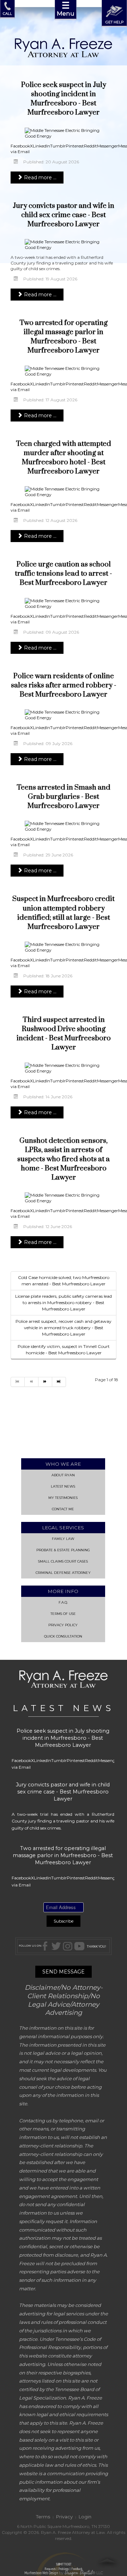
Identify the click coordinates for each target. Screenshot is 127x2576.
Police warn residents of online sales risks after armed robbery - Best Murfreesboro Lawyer (64, 685)
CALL (7, 13)
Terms (43, 2517)
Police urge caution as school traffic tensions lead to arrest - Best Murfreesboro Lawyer (64, 574)
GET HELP (114, 22)
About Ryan (63, 1475)
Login (85, 2517)
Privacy (64, 2517)
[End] (59, 1382)
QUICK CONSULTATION (63, 1636)
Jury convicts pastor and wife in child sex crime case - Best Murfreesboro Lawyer (64, 215)
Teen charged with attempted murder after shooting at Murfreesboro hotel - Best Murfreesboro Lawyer (64, 458)
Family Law (63, 1539)
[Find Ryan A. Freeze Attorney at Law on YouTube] (79, 1946)
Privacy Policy (63, 1625)
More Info (63, 1591)
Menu (66, 8)
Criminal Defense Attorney (63, 1573)
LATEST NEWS (64, 1708)
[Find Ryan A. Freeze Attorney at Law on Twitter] (56, 1946)
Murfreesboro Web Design (41, 2573)
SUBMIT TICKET (64, 2567)
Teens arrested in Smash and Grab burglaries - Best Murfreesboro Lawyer (64, 797)
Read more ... (40, 178)
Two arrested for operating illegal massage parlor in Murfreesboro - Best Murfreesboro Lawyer (64, 337)
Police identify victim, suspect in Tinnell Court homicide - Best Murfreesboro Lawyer (64, 1350)
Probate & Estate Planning (63, 1550)
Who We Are (63, 1464)
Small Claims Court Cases (63, 1561)
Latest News (63, 1486)
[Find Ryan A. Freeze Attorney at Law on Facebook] (46, 1946)
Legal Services (63, 1528)
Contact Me (63, 1509)
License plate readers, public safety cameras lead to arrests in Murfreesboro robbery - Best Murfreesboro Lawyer (64, 1302)
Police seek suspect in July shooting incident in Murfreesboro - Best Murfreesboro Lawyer (64, 99)
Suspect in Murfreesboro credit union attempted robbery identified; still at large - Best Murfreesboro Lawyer (64, 913)
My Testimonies (63, 1498)
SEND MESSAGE (64, 1972)
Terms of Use (63, 1614)
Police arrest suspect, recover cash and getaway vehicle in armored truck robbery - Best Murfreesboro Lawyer (64, 1328)
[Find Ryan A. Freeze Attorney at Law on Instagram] (68, 1946)
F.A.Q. (63, 1602)
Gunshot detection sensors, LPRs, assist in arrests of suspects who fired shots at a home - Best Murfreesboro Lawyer (64, 1159)
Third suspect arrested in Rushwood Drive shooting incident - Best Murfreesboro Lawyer (64, 1034)
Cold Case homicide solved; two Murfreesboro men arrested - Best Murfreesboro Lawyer (64, 1281)
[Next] (45, 1382)
